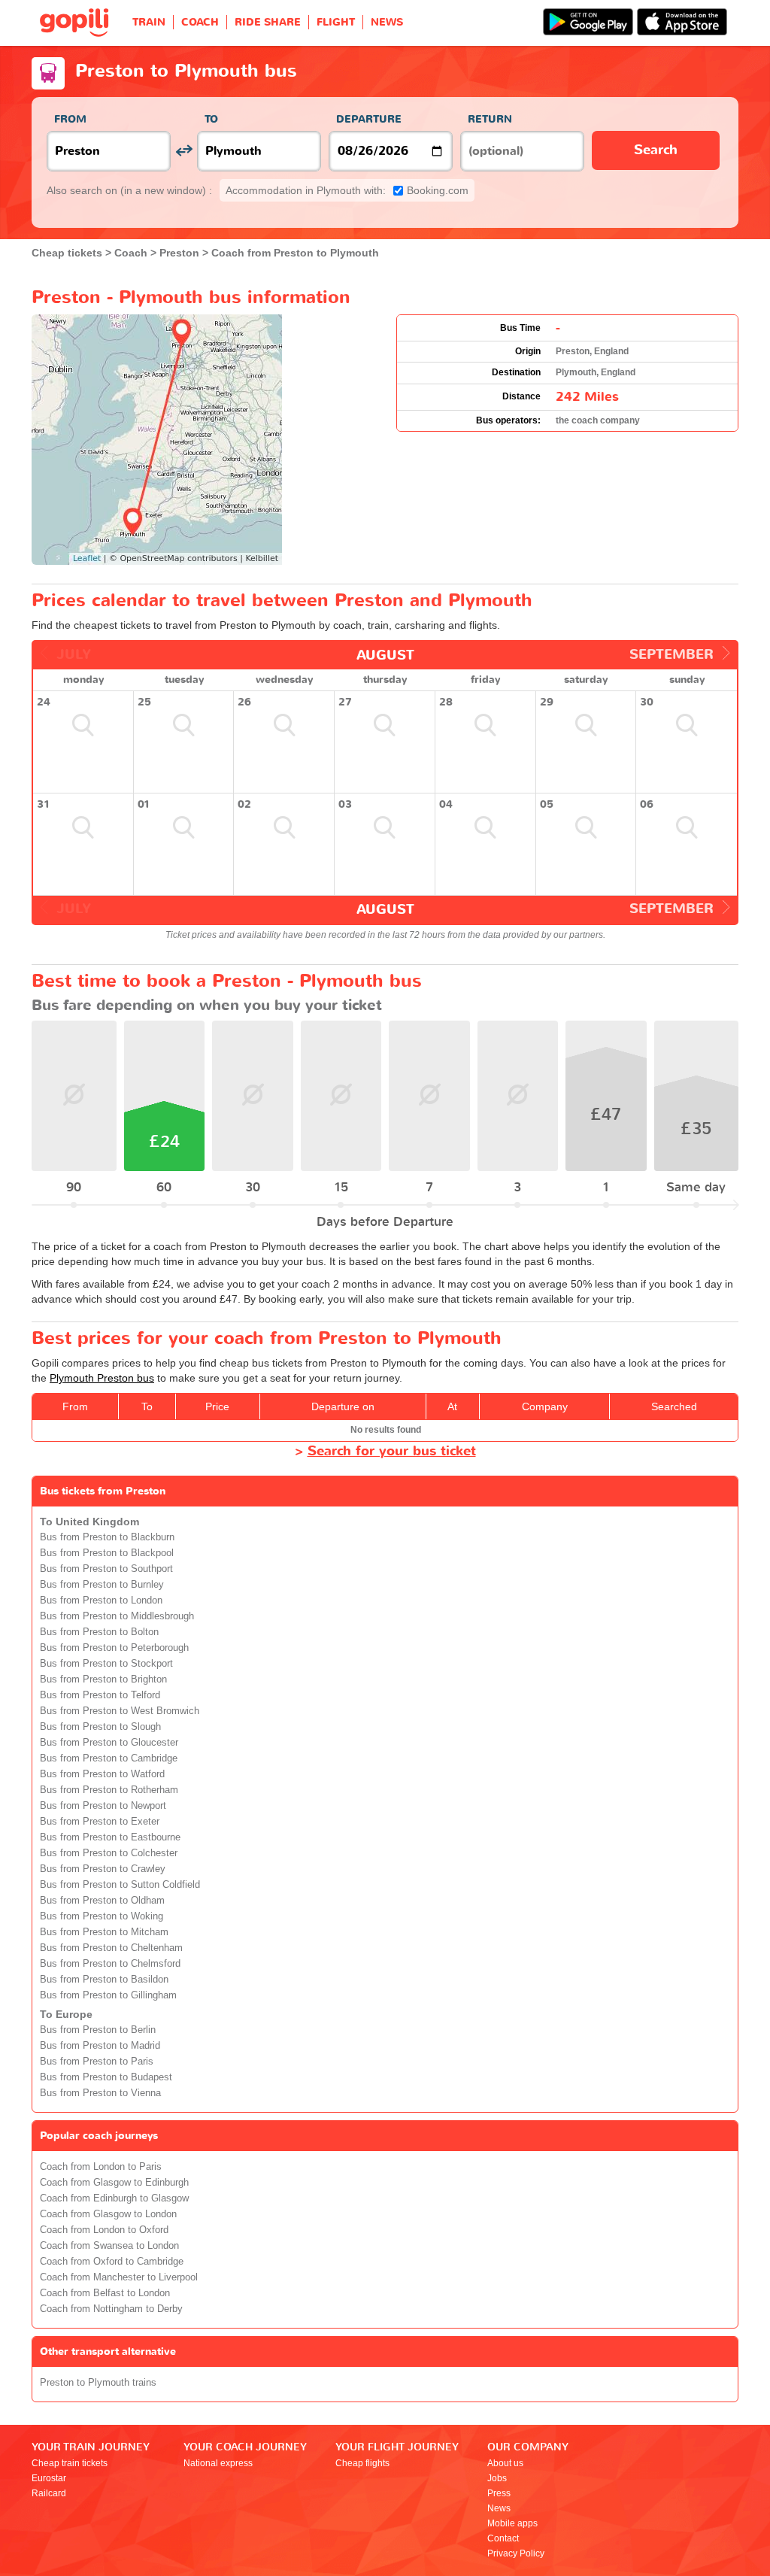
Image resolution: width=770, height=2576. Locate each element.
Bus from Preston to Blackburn (107, 1537)
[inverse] (184, 151)
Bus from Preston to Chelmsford (110, 1964)
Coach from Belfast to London (105, 2293)
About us (505, 2463)
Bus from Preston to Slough (100, 1727)
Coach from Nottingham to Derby (111, 2309)
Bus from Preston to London (101, 1601)
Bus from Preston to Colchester (109, 1853)
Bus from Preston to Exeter (100, 1822)
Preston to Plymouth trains (98, 2383)
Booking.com (347, 190)
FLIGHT (336, 22)
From (70, 119)
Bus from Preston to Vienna (100, 2093)
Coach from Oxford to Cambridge (112, 2262)
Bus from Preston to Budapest (106, 2077)
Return (490, 119)
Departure (369, 119)
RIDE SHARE (268, 22)
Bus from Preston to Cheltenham (111, 1948)
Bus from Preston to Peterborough (114, 1648)
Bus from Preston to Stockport (106, 1664)
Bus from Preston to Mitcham (104, 1932)
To (211, 119)
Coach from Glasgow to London (108, 2214)
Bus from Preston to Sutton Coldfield (120, 1885)
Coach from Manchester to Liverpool (119, 2277)
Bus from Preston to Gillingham (108, 1995)
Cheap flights (362, 2463)
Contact (503, 2538)
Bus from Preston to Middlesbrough (117, 1616)
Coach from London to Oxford (104, 2230)
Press (499, 2493)
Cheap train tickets (70, 2463)
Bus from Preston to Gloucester (109, 1743)
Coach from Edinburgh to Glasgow (114, 2198)
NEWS (387, 22)
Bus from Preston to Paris (97, 2062)
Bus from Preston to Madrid (100, 2046)
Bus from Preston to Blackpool (107, 1553)
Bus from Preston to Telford (100, 1695)
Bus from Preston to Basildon (104, 1980)
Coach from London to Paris (101, 2167)
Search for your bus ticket (392, 1451)
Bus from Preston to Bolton (99, 1632)
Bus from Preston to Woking (102, 1916)
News (499, 2508)
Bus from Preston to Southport (106, 1569)
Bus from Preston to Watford (102, 1774)
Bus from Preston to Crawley (103, 1869)
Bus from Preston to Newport (103, 1806)
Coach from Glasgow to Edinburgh (114, 2183)
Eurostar (49, 2478)
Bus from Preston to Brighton (103, 1679)
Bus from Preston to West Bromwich (120, 1711)
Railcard (49, 2493)
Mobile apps (512, 2523)
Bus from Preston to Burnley (102, 1585)
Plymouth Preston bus (102, 1378)
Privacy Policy (516, 2553)
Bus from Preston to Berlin (98, 2030)
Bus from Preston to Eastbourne (110, 1837)
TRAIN (149, 22)
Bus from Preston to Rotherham (109, 1790)
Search (656, 150)
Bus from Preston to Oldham (102, 1901)
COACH (200, 22)
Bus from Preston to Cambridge (109, 1758)
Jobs (497, 2478)
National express (218, 2463)
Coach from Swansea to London (109, 2246)
